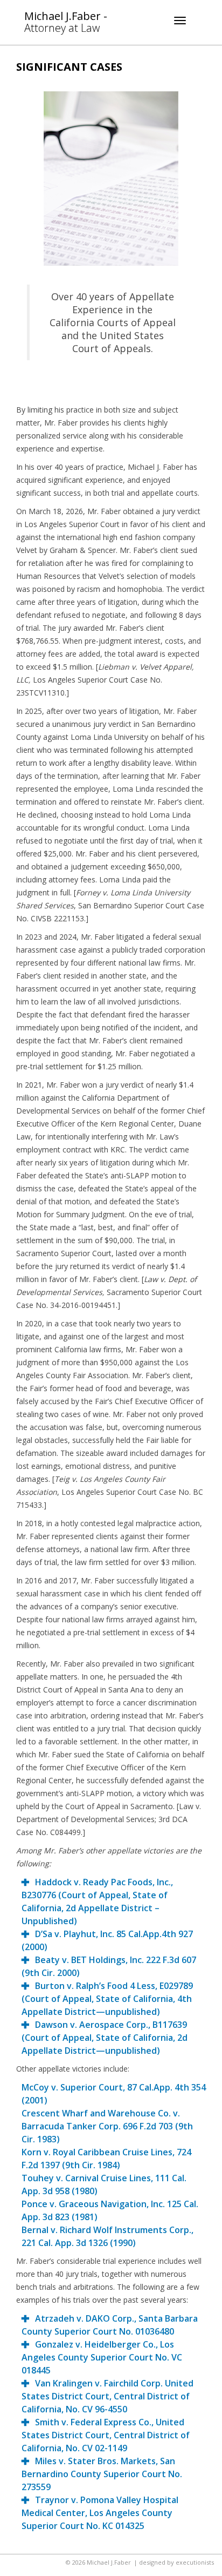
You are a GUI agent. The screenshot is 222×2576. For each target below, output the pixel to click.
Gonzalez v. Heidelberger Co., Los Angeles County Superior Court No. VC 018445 (102, 2357)
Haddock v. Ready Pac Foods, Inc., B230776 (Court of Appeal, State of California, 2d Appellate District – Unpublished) (97, 1901)
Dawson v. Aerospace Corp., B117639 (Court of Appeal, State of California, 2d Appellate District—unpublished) (105, 2038)
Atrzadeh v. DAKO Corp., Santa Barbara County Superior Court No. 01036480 (110, 2325)
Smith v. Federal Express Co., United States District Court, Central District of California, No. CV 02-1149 (106, 2435)
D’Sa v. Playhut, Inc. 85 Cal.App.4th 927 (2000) (107, 1940)
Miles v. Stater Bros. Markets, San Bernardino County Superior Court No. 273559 (102, 2474)
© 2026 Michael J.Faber (98, 2562)
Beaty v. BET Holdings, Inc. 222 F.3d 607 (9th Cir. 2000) (109, 1966)
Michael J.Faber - (66, 21)
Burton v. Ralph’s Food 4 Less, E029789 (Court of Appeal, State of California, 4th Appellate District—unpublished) (107, 1999)
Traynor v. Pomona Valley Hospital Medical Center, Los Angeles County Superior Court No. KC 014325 (100, 2513)
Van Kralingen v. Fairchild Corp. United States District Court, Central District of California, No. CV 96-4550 (107, 2396)
